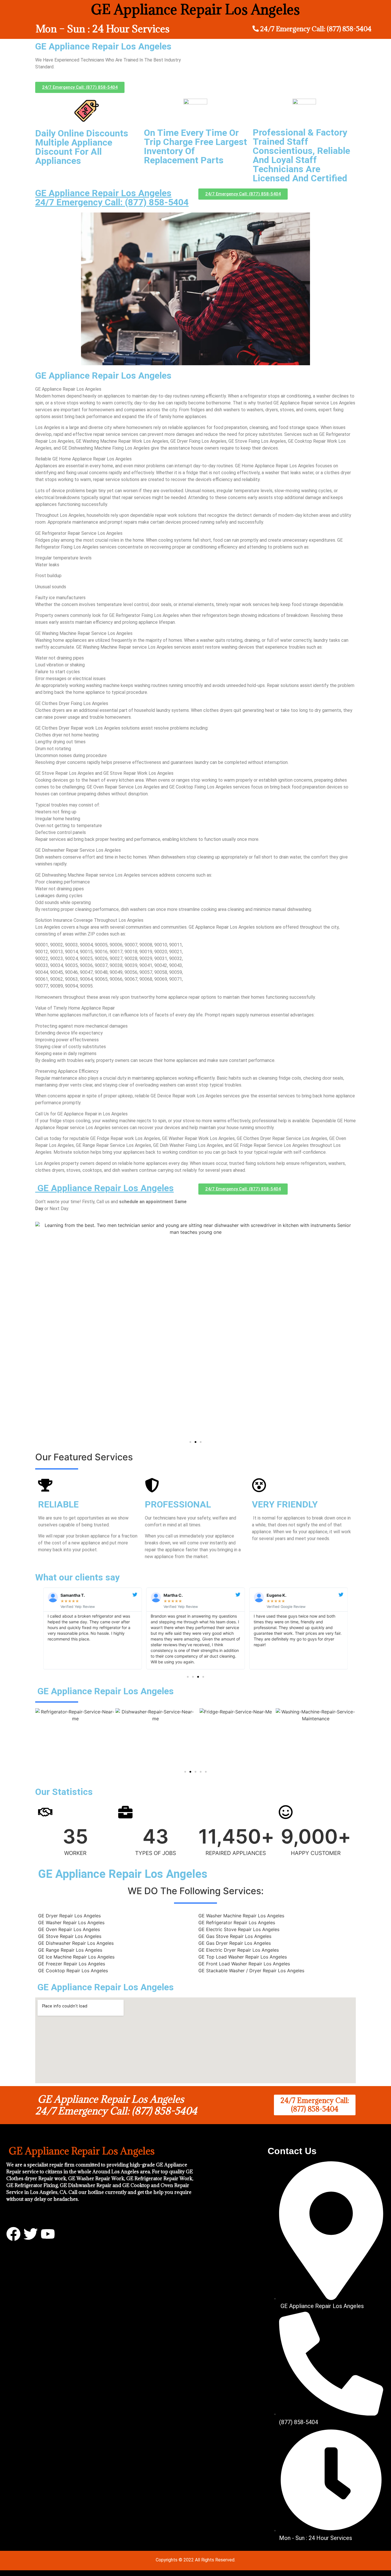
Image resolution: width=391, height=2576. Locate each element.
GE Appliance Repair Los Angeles (104, 1188)
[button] (190, 1442)
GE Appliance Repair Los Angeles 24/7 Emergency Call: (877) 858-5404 (112, 198)
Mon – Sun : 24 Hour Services (103, 29)
